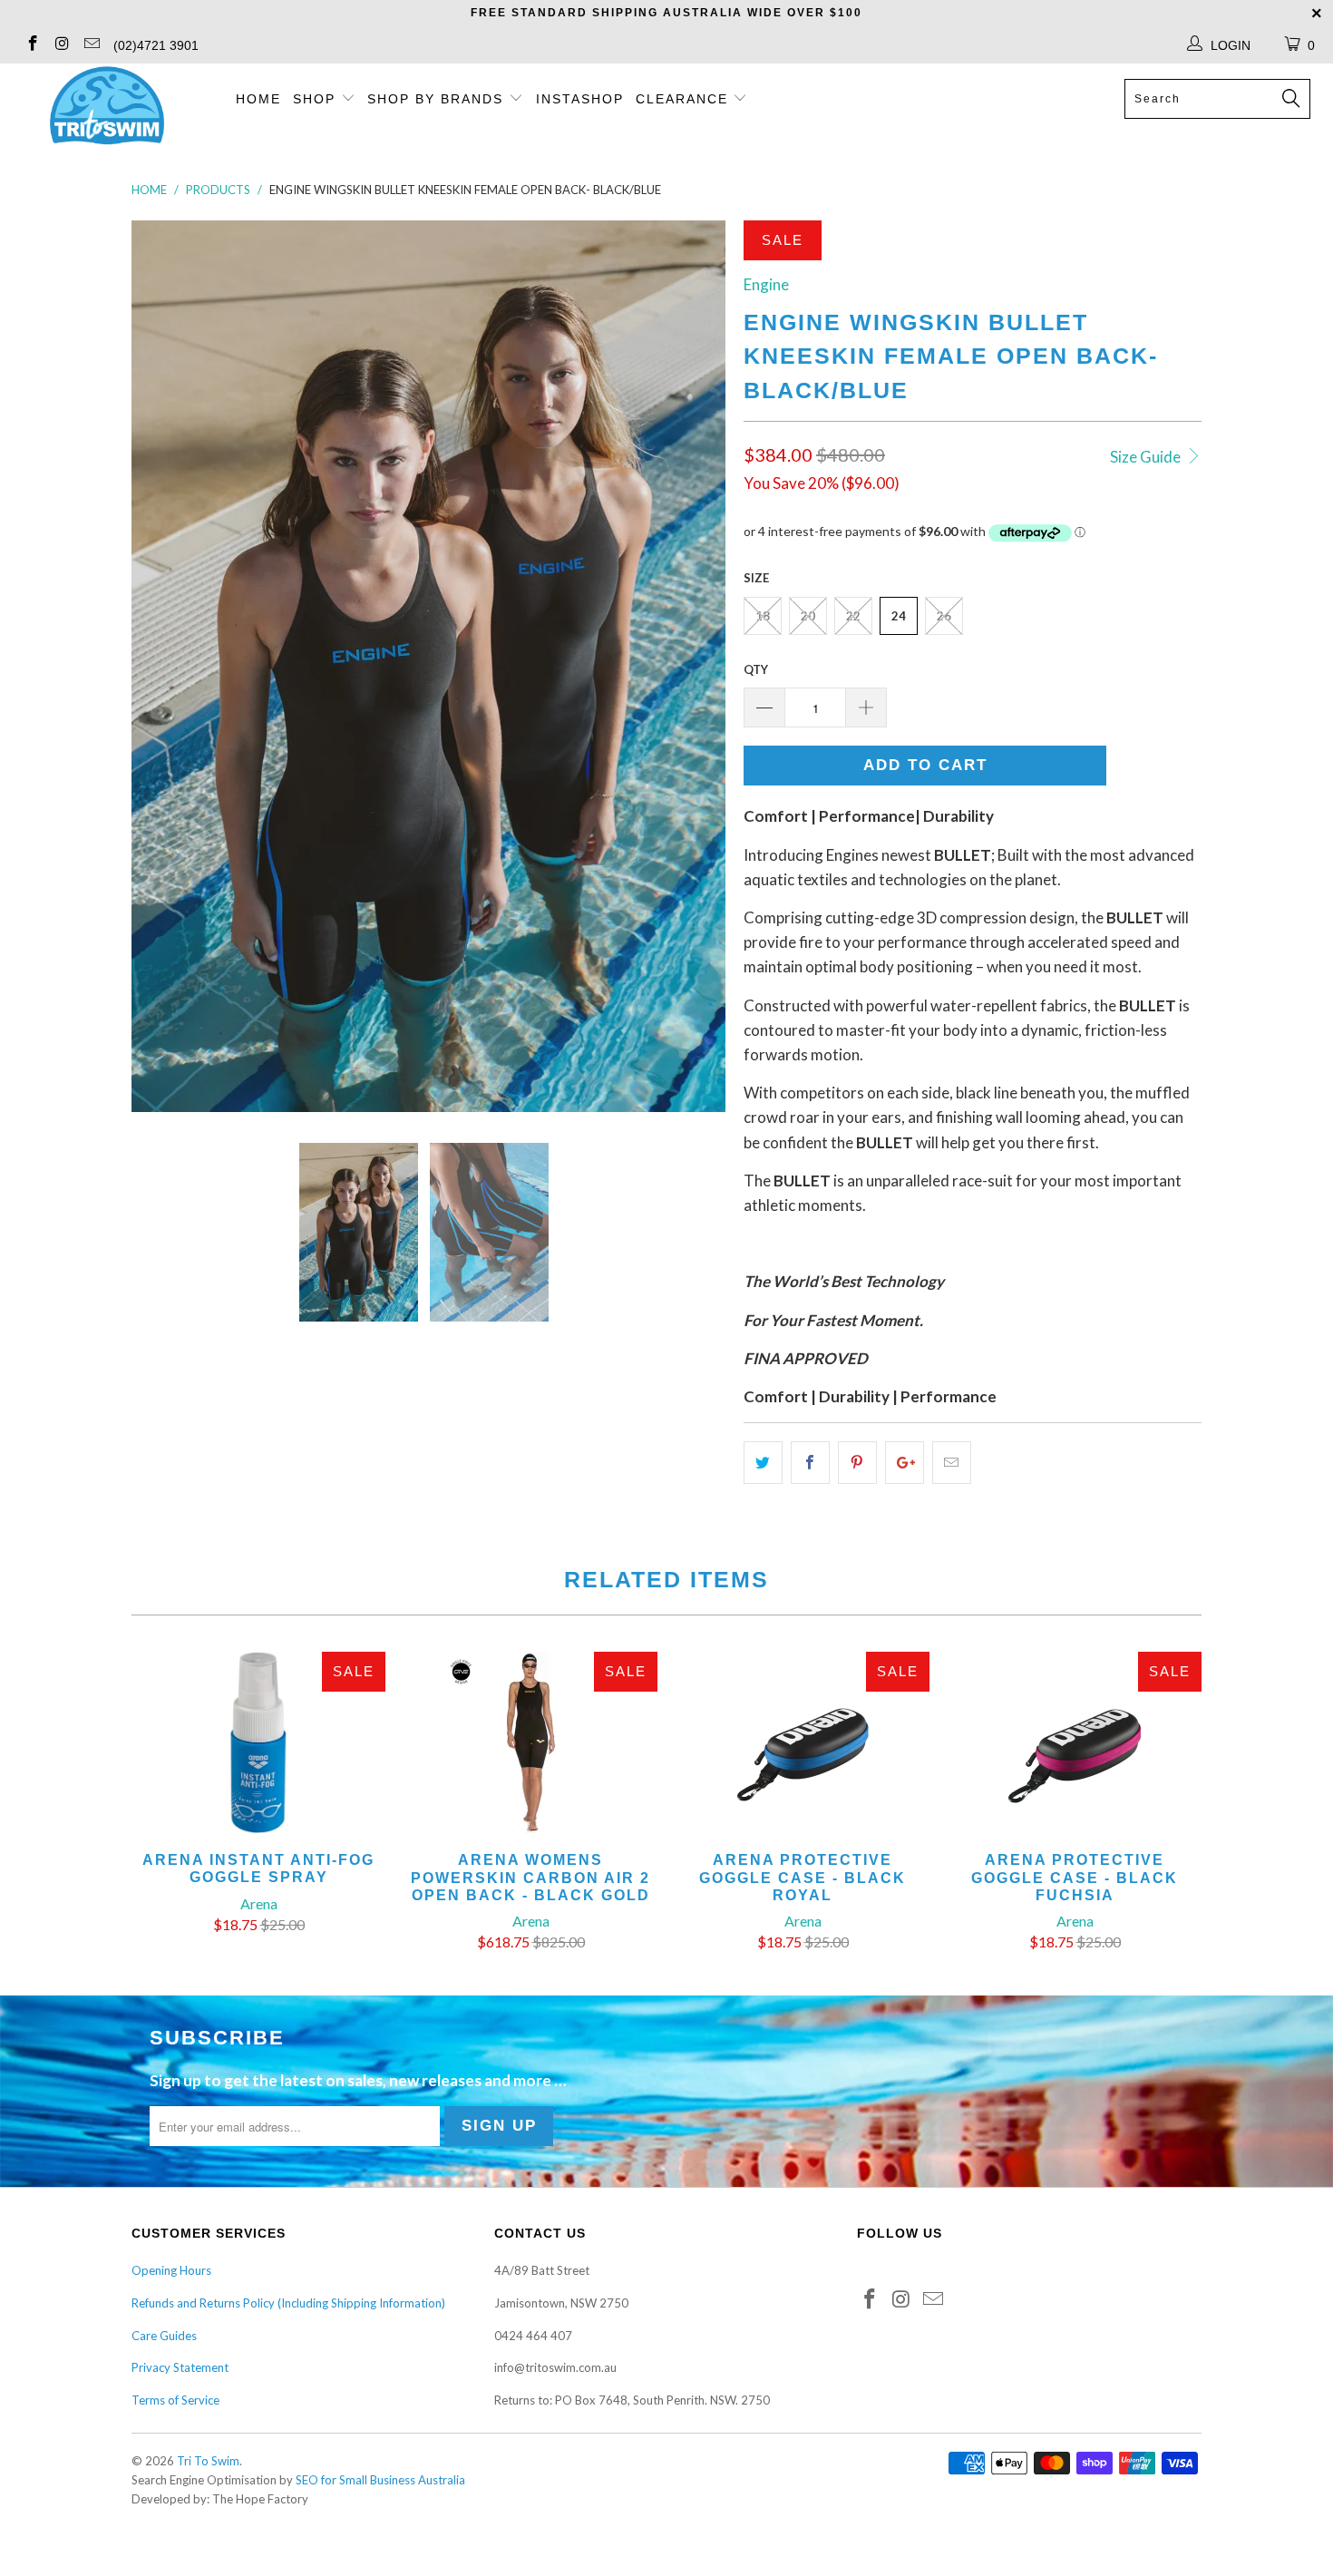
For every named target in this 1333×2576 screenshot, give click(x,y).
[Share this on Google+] (905, 1463)
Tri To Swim (208, 2461)
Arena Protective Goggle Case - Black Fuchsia (1075, 1742)
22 (853, 616)
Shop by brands (438, 99)
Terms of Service (175, 2400)
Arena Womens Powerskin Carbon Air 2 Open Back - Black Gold (530, 1742)
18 (763, 616)
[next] (694, 666)
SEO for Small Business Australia (380, 2480)
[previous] (163, 666)
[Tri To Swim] (107, 107)
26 (944, 616)
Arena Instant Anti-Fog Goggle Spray (258, 1742)
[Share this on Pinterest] (857, 1463)
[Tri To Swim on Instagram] (62, 45)
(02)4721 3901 (156, 45)
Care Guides (164, 2336)
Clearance (685, 99)
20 (808, 616)
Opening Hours (171, 2270)
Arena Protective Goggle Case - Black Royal (803, 1742)
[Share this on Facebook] (810, 1463)
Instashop (580, 99)
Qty (756, 669)
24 (899, 616)
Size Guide (1147, 457)
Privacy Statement (180, 2367)
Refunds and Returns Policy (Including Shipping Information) (288, 2303)
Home (258, 99)
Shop (314, 99)
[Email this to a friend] (952, 1463)
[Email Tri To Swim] (91, 45)
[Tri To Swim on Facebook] (32, 45)
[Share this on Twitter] (763, 1463)
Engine (766, 284)
